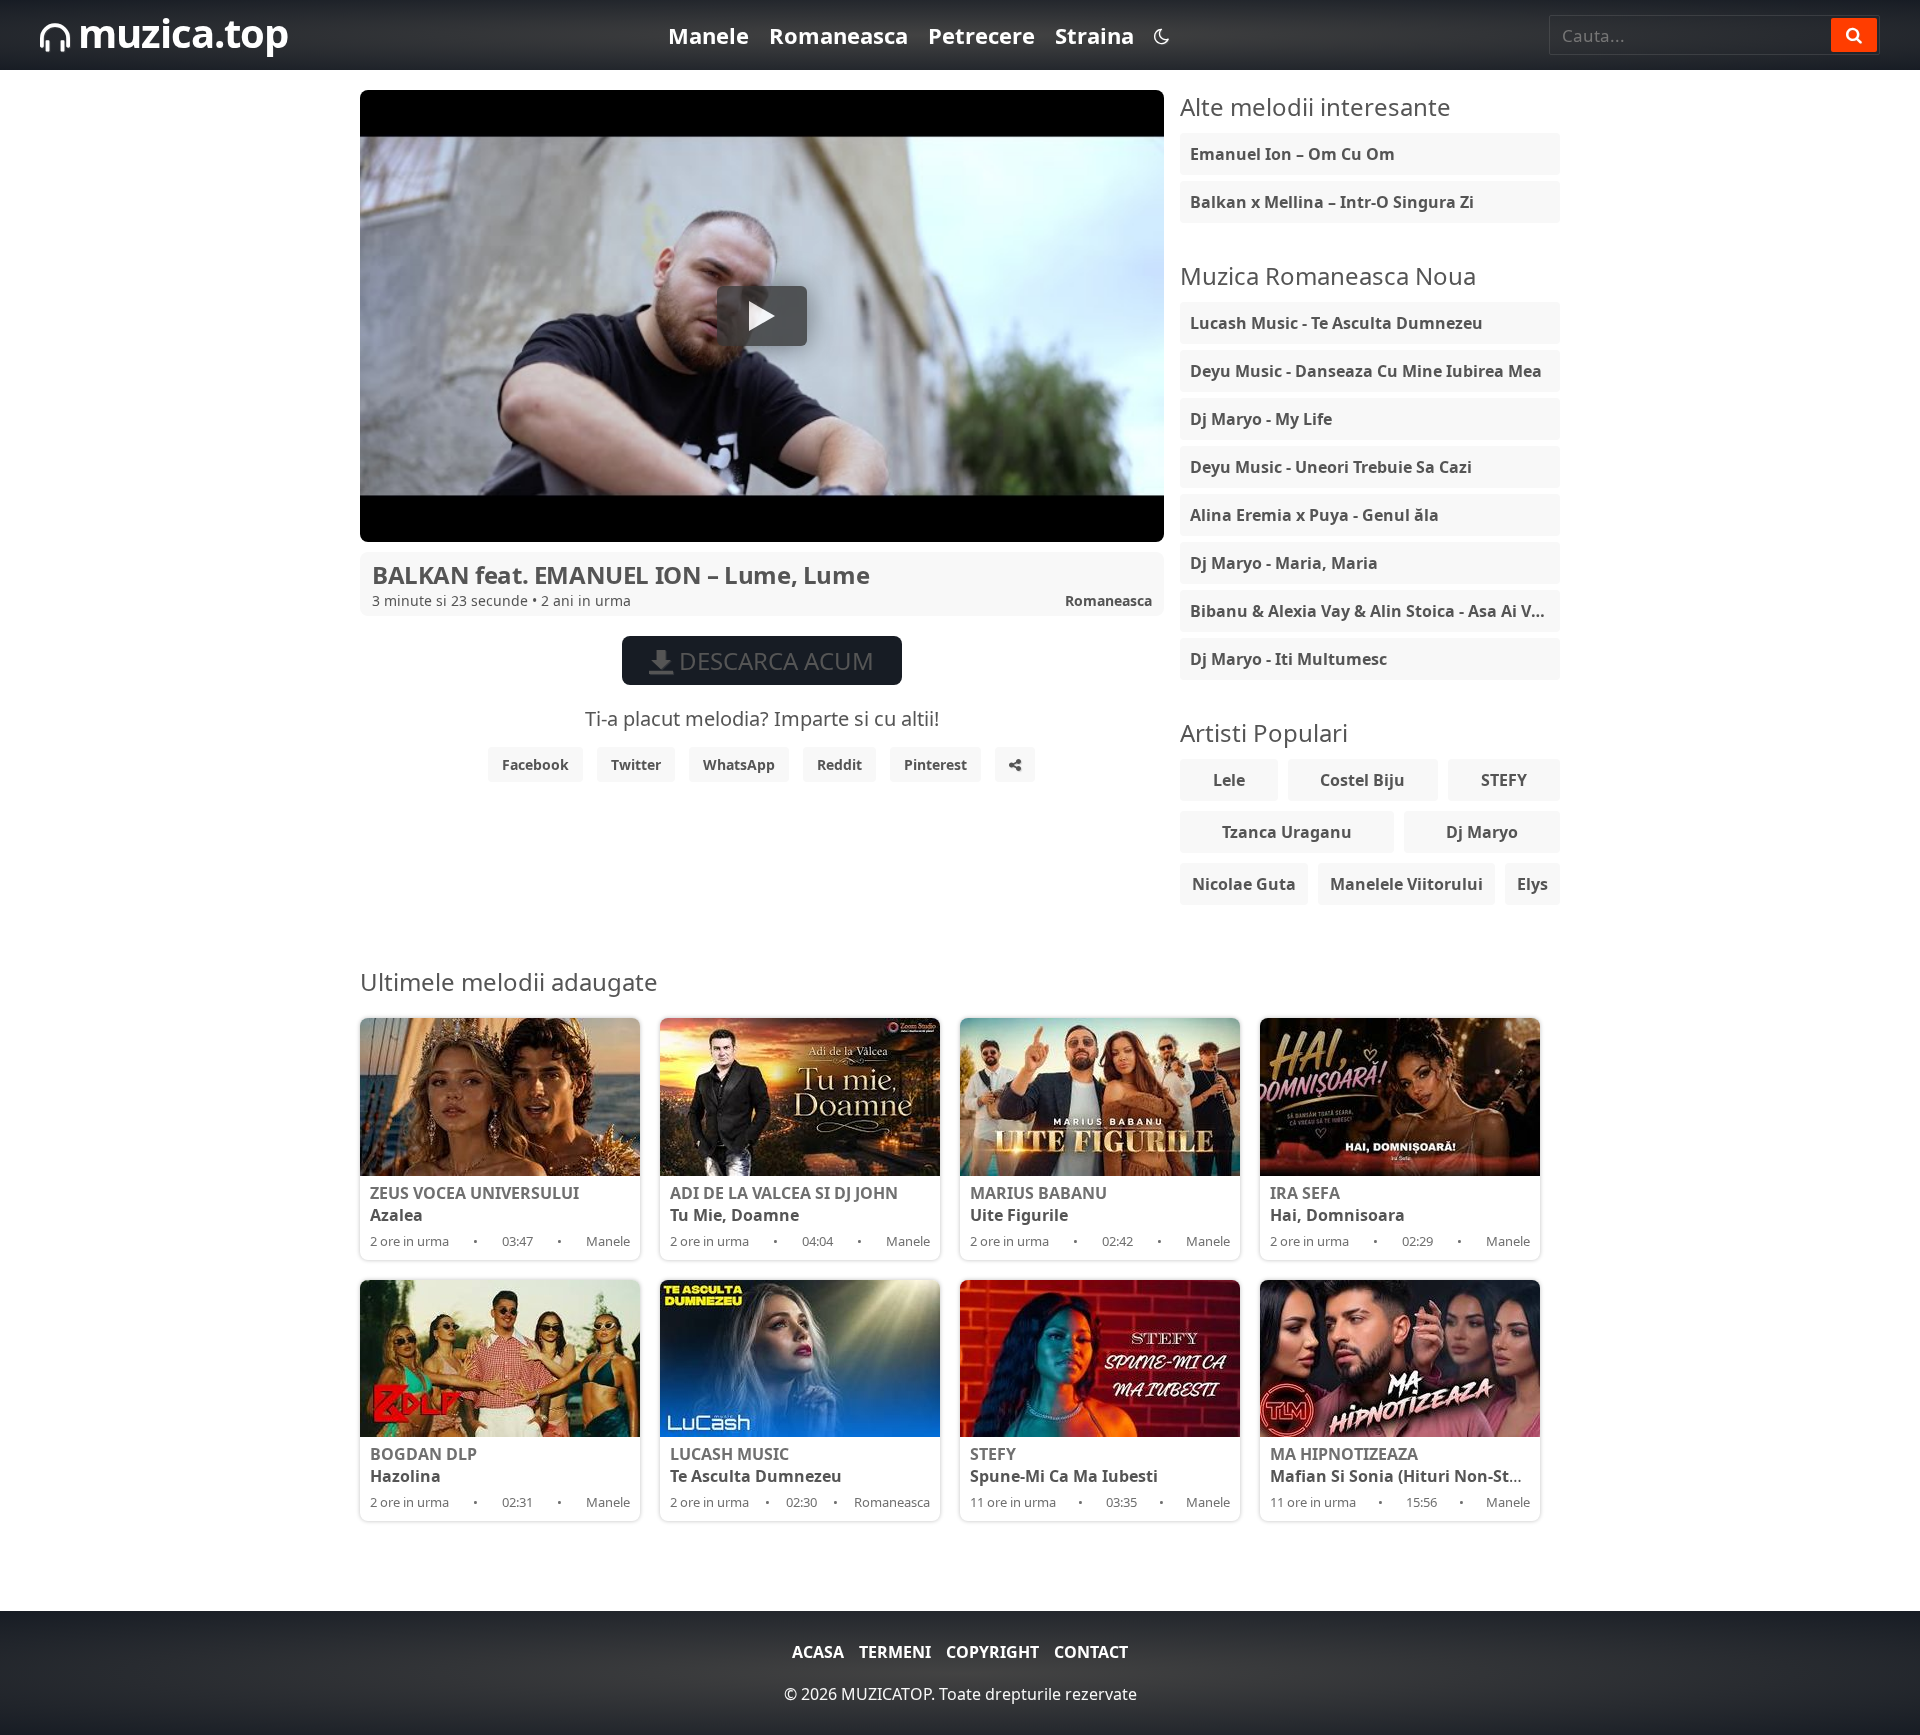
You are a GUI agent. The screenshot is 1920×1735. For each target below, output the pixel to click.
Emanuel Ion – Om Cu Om (1292, 154)
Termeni (895, 1652)
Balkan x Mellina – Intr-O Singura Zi (1332, 202)
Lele (1229, 780)
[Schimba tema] (1161, 35)
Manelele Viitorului (1406, 884)
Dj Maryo (1482, 832)
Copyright (992, 1652)
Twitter (636, 764)
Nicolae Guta (1244, 884)
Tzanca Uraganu (1287, 832)
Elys (1532, 884)
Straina (1094, 35)
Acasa (818, 1652)
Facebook (535, 764)
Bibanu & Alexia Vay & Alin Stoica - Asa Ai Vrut (1373, 611)
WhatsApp (739, 764)
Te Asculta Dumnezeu (756, 1465)
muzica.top (178, 32)
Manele (708, 35)
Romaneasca (838, 35)
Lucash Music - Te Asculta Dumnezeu (1336, 323)
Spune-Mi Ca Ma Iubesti (1064, 1465)
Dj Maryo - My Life (1261, 419)
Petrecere (981, 35)
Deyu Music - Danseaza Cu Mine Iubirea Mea (1366, 371)
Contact (1091, 1652)
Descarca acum (773, 660)
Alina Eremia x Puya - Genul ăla (1314, 515)
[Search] (1854, 35)
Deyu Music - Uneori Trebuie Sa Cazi (1331, 467)
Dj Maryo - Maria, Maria (1284, 563)
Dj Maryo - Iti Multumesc (1288, 659)
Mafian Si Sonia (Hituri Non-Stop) (1402, 1465)
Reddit (839, 764)
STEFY (1504, 780)
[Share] (1015, 764)
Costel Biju (1362, 780)
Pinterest (935, 764)
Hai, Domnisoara (1337, 1204)
